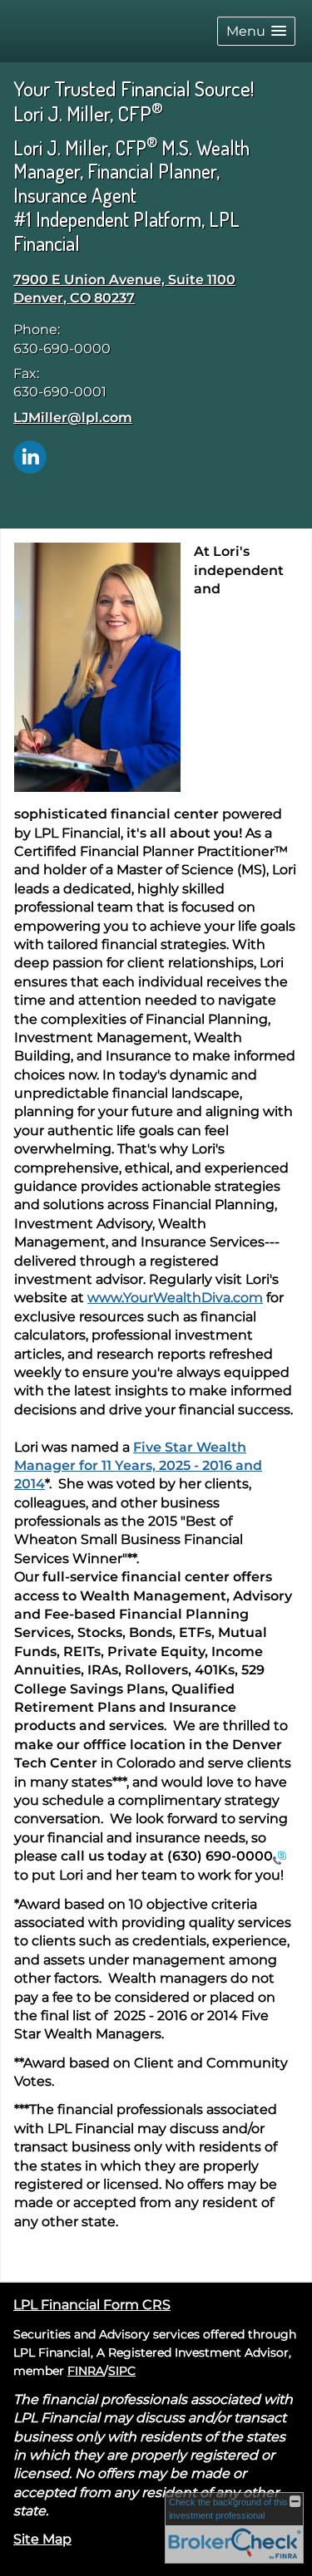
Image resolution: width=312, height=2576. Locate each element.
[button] (256, 31)
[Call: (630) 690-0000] (280, 1857)
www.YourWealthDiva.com (175, 1298)
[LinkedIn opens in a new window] (30, 456)
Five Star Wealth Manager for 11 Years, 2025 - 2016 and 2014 (138, 1466)
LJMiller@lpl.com (73, 418)
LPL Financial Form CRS (92, 2305)
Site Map (42, 2539)
